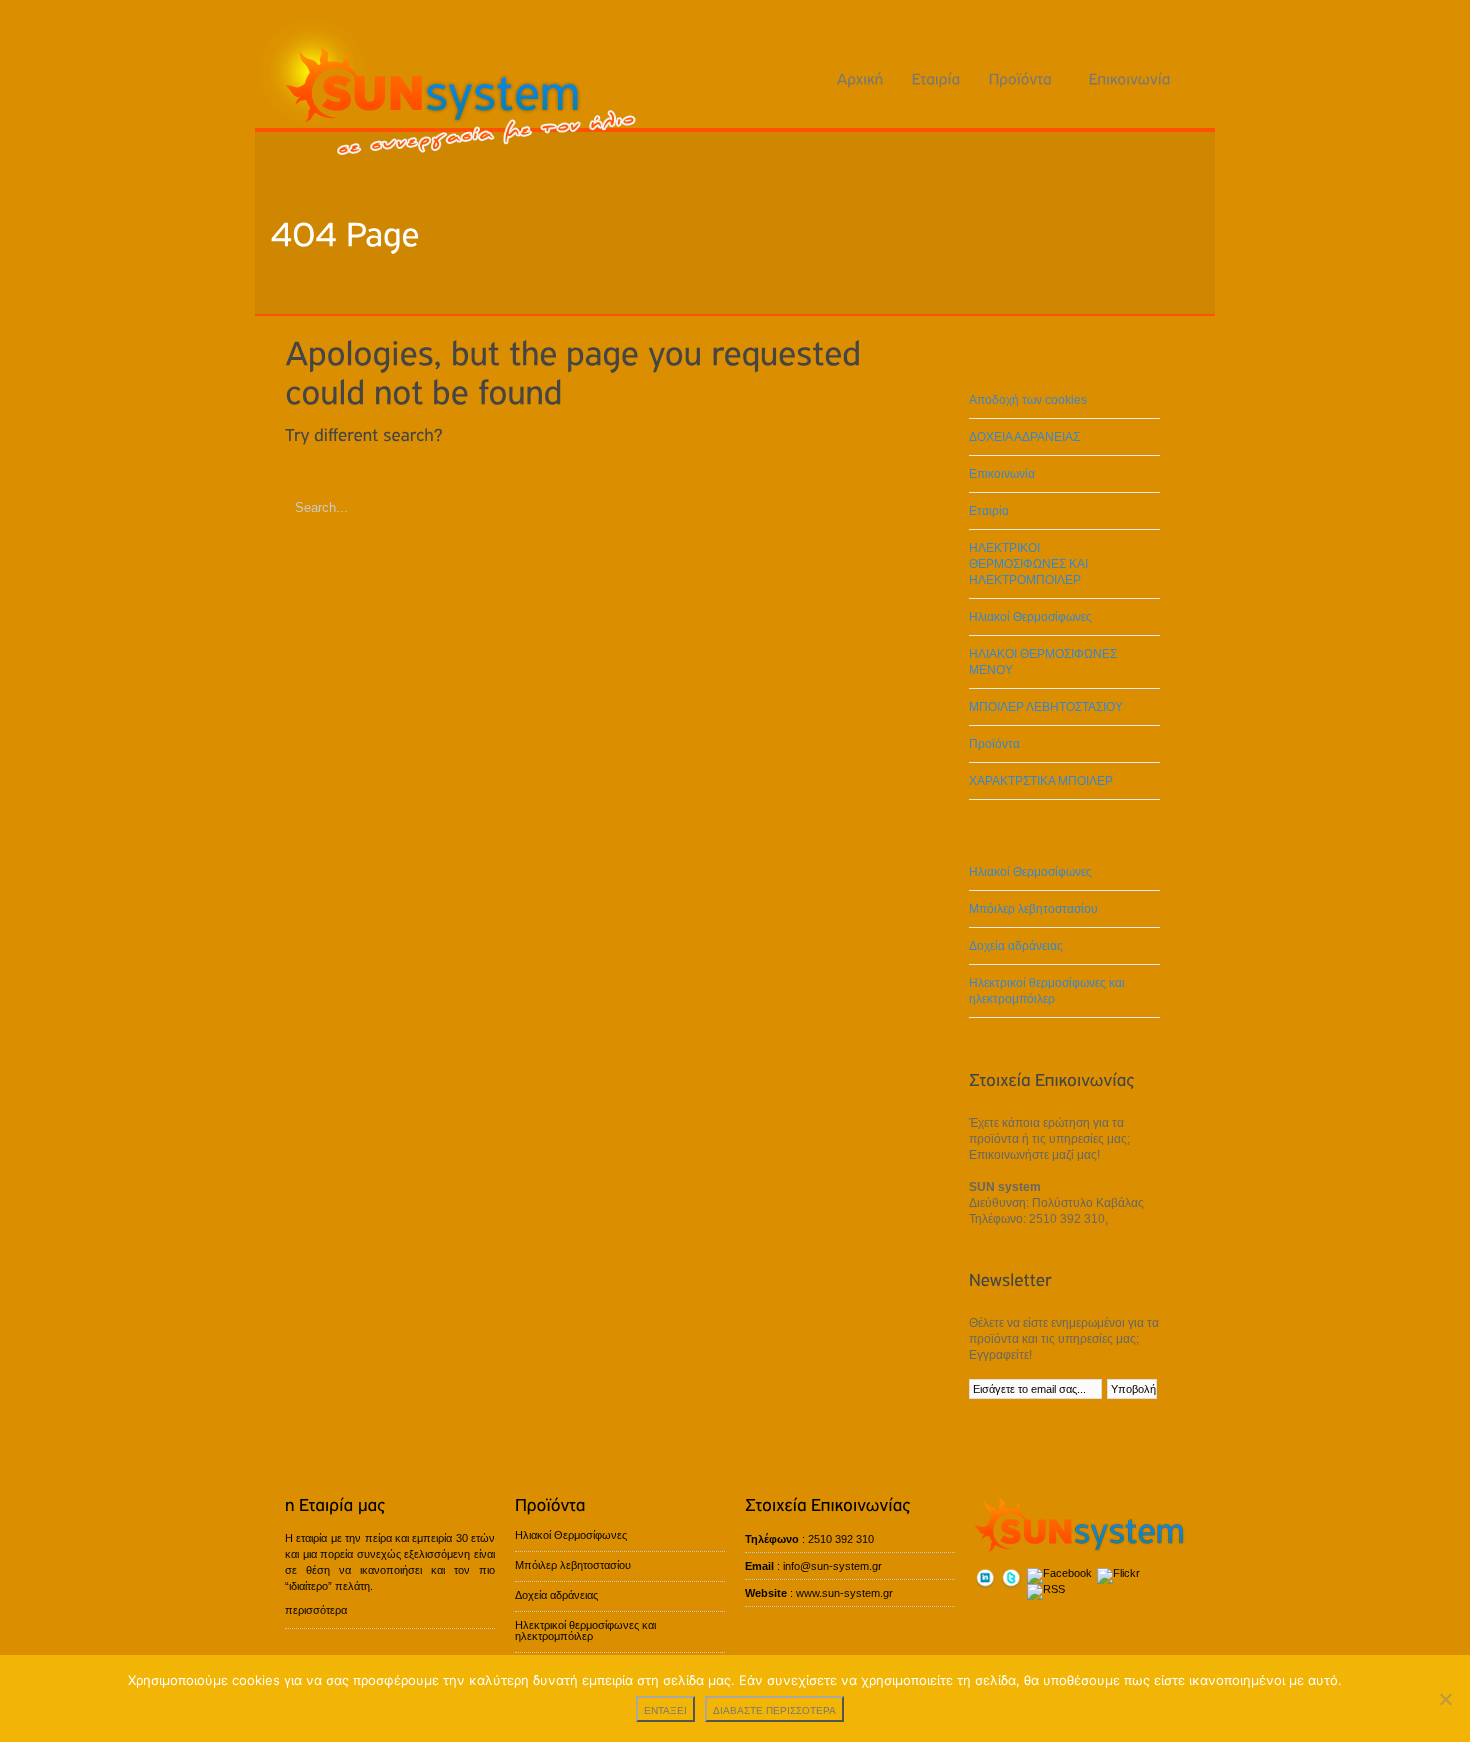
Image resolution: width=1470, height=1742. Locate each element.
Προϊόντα (994, 744)
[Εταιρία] (936, 78)
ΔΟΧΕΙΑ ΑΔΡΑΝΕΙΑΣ (1024, 437)
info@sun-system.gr (832, 1566)
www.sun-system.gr (844, 1593)
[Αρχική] (860, 78)
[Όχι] (1445, 1699)
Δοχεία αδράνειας (1016, 946)
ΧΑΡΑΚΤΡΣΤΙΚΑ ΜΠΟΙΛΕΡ (1041, 781)
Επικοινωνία (1002, 474)
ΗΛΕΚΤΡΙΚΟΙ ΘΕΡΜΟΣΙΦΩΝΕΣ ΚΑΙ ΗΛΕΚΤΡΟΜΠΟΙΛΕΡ (1028, 564)
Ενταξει (665, 1710)
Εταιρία (989, 511)
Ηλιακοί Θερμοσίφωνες (1030, 617)
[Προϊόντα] (1025, 78)
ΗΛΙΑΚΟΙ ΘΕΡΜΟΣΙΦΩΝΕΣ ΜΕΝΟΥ (1043, 662)
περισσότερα (316, 1610)
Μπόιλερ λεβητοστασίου (1033, 909)
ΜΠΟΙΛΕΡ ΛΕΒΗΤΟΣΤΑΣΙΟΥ (1046, 707)
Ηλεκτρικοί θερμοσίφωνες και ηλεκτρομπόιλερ (1047, 991)
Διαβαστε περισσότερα (774, 1710)
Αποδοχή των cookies (1028, 400)
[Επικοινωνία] (1130, 78)
